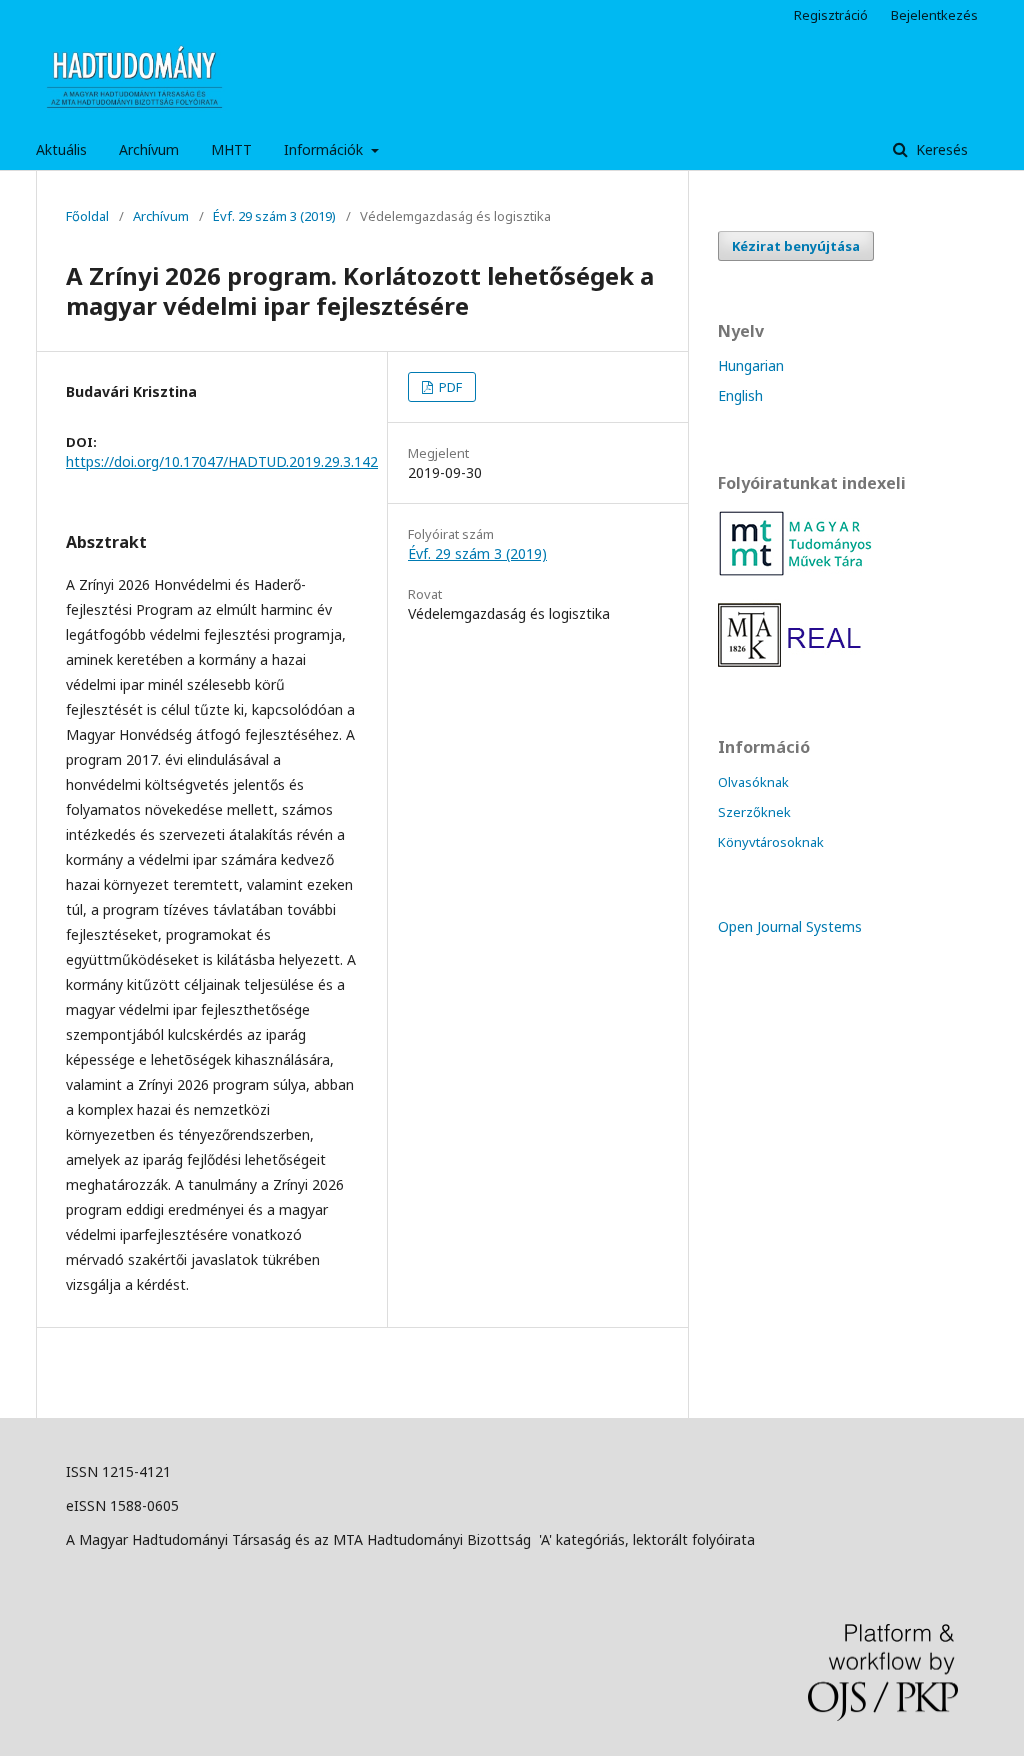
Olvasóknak (753, 782)
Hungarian (751, 365)
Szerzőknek (754, 812)
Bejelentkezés (934, 15)
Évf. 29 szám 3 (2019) (274, 216)
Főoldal (87, 216)
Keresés (940, 149)
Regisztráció (831, 15)
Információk (325, 149)
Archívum (149, 149)
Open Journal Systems (790, 926)
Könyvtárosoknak (771, 842)
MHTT (231, 149)
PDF (449, 387)
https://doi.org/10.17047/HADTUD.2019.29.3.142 (222, 461)
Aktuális (61, 149)
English (740, 395)
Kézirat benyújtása (796, 246)
